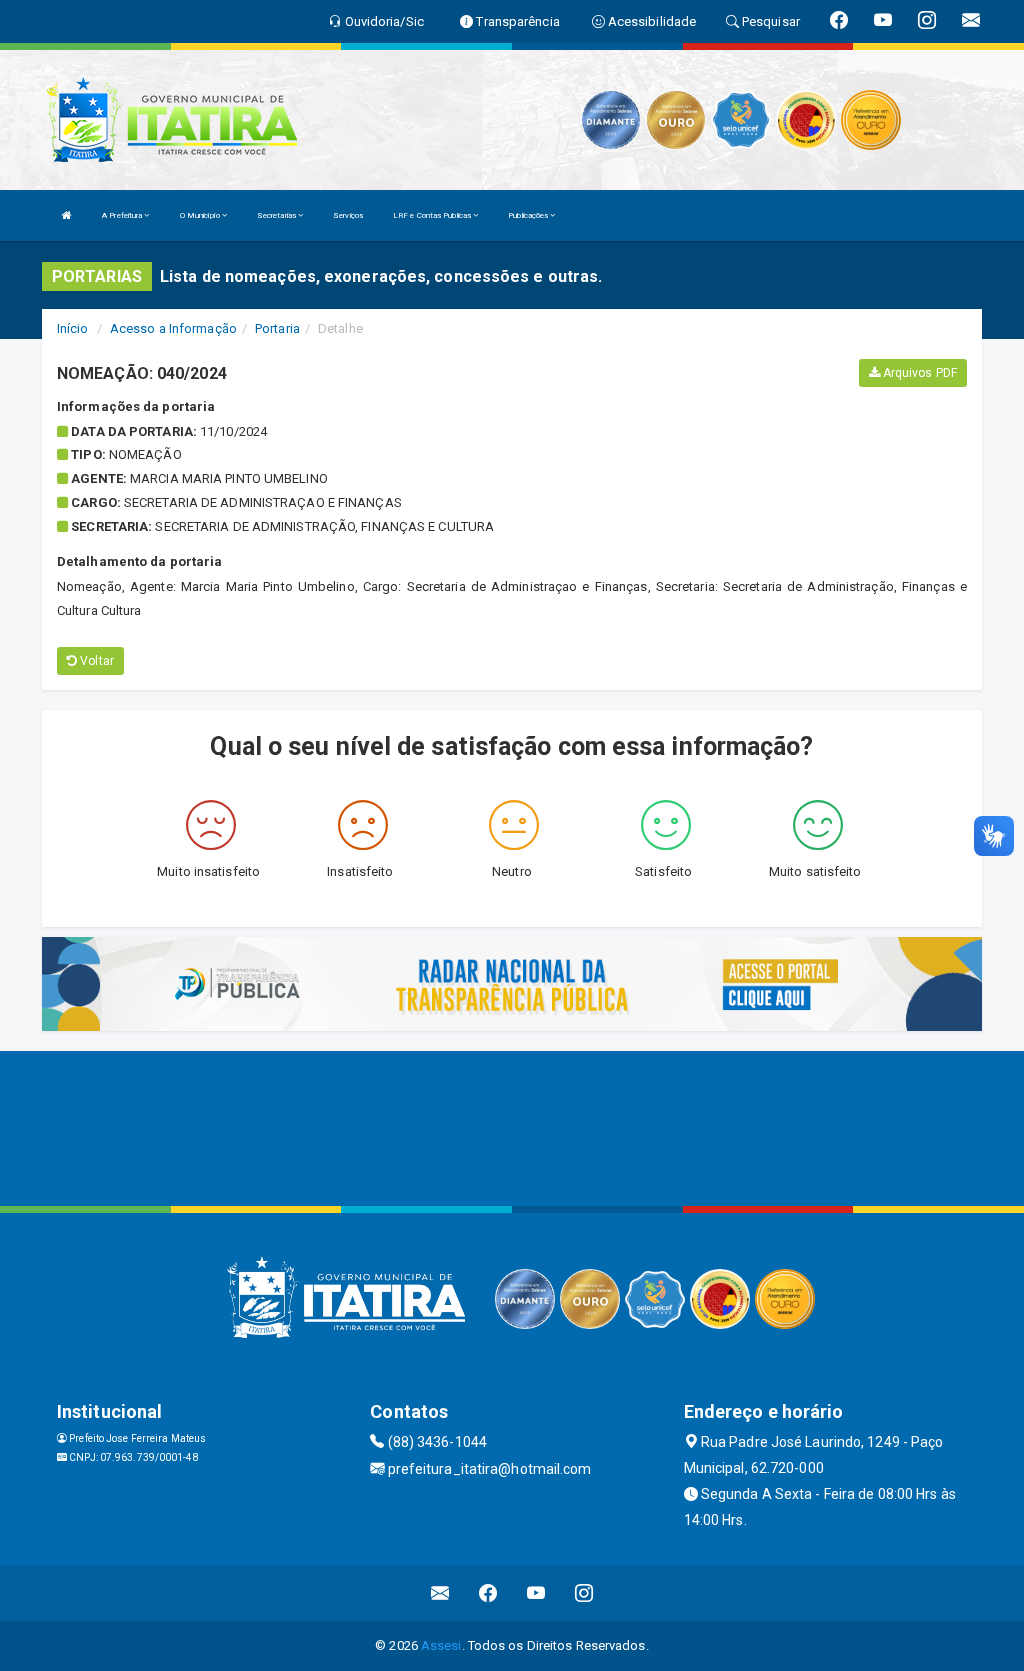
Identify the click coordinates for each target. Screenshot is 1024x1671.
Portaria (277, 328)
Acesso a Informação (173, 328)
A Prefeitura (123, 215)
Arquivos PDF (918, 373)
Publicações (529, 215)
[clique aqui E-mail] (440, 1593)
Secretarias (277, 215)
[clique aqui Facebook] (488, 1593)
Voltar (95, 661)
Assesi (441, 1645)
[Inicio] (67, 215)
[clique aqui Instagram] (584, 1593)
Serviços (348, 215)
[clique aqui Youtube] (536, 1593)
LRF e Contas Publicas (433, 215)
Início (73, 328)
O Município (201, 215)
